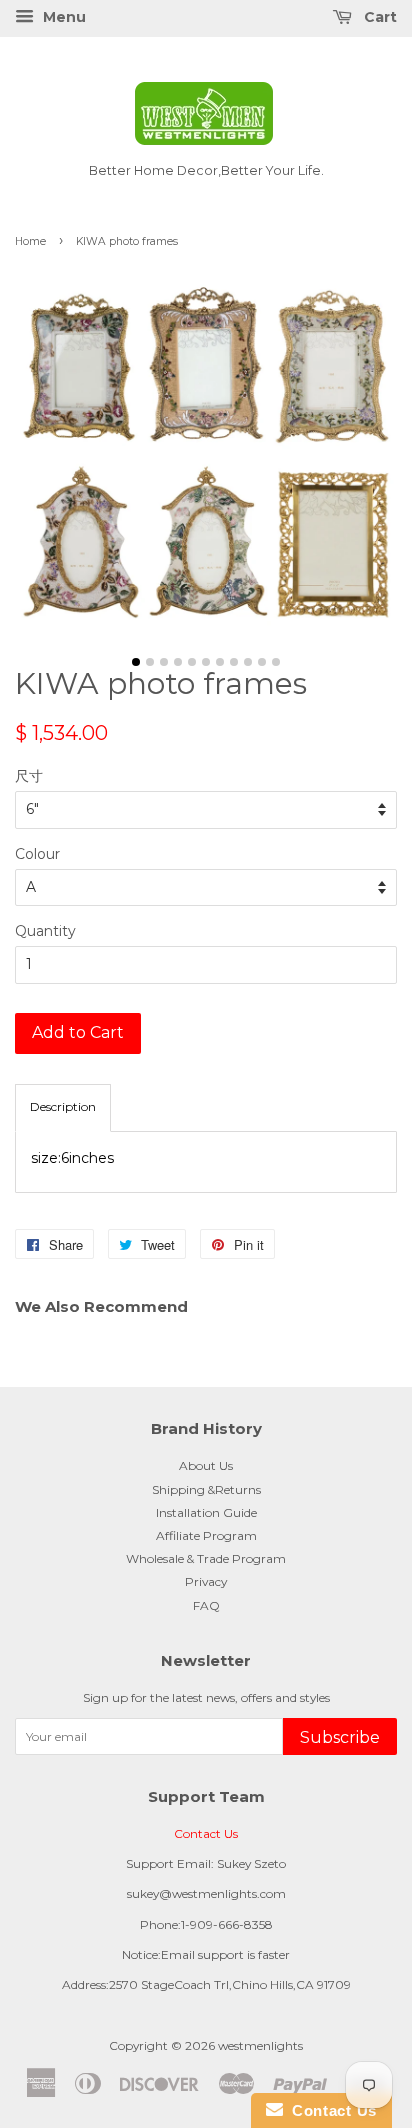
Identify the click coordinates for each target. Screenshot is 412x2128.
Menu (62, 17)
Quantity (45, 931)
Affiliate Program (206, 1535)
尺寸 (29, 776)
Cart (378, 17)
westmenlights (260, 2045)
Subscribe (340, 1737)
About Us (206, 1465)
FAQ (206, 1605)
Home (30, 241)
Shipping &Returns (206, 1489)
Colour (37, 854)
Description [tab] (63, 1106)
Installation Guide (206, 1512)
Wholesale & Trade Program (206, 1558)
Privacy (206, 1581)
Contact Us (206, 1833)
